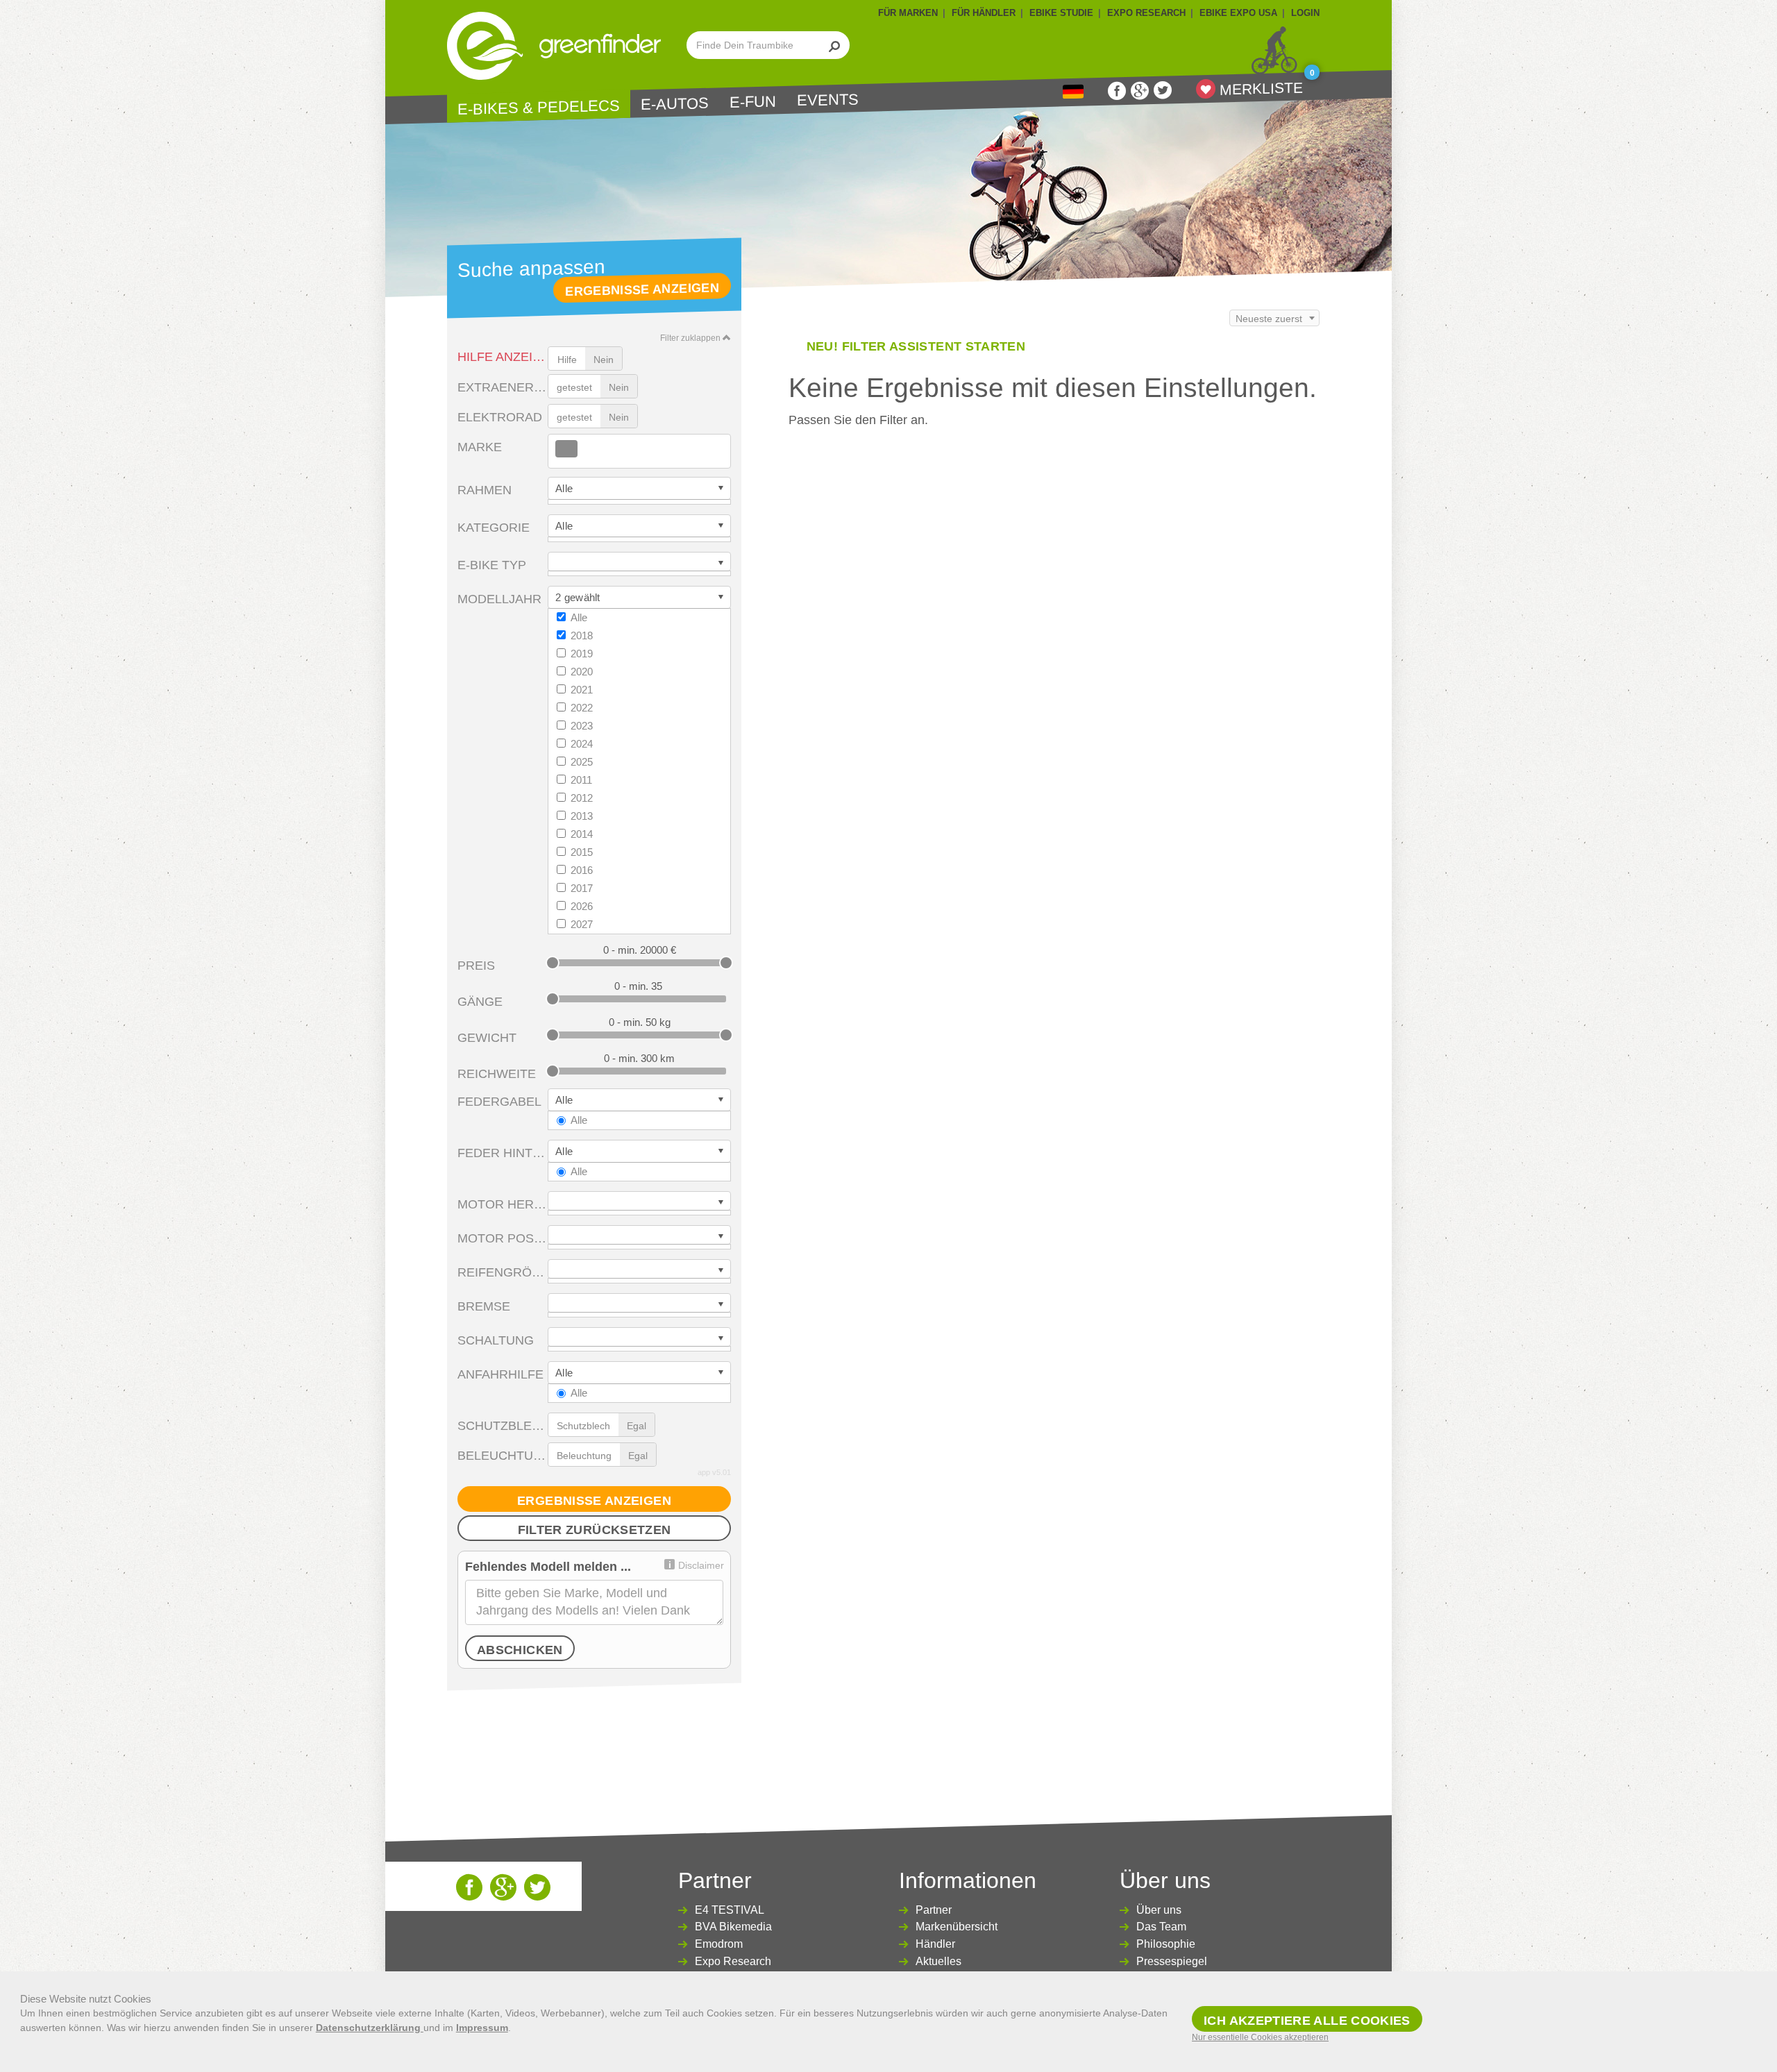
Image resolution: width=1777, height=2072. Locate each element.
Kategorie (494, 528)
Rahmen (485, 490)
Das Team (1161, 1927)
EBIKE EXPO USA (1238, 13)
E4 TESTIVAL (730, 1910)
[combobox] (639, 451)
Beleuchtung (503, 1456)
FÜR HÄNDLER (984, 13)
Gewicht (487, 1038)
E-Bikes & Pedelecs (539, 107)
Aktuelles (938, 1961)
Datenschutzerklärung (370, 2028)
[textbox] (582, 449)
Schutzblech (503, 1426)
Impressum (482, 2028)
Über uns (1159, 1910)
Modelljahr (499, 599)
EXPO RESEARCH (1146, 13)
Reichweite (497, 1074)
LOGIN (1305, 13)
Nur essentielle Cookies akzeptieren (1260, 2037)
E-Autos (675, 104)
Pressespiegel (1172, 1961)
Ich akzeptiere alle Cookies (1307, 2021)
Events (828, 100)
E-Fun (753, 102)
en (1073, 92)
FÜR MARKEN (908, 13)
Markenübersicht (957, 1927)
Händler (935, 1944)
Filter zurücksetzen (595, 1530)
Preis (476, 966)
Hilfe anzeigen (503, 357)
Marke (480, 447)
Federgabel (499, 1102)
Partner (934, 1910)
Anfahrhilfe (500, 1374)
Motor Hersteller (503, 1204)
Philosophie (1166, 1944)
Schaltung (496, 1340)
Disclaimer (701, 1565)
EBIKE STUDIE (1061, 13)
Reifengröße (503, 1272)
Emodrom (719, 1944)
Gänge (480, 1002)
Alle (579, 617)
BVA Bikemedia (733, 1927)
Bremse (484, 1306)
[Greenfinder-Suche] (835, 45)
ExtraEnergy (503, 387)
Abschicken (520, 1650)
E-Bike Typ (492, 565)
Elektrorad (500, 417)
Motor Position (503, 1238)
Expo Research (733, 1961)
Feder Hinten (503, 1153)
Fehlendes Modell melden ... (548, 1567)
